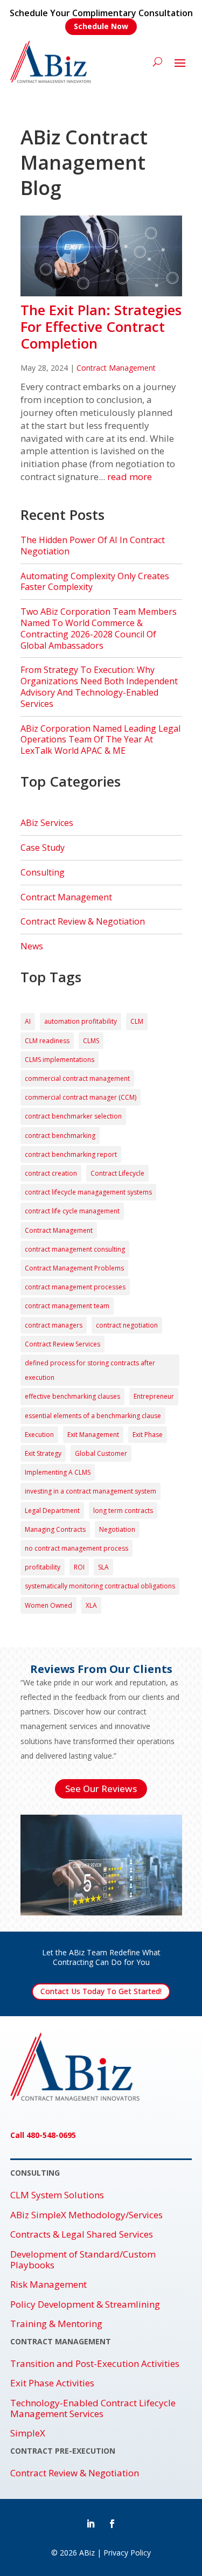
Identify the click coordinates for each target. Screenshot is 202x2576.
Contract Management (116, 368)
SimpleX (28, 2433)
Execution (39, 1435)
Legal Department (52, 1511)
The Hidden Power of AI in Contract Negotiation (93, 546)
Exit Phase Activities (52, 2383)
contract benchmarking (60, 1136)
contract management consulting (75, 1249)
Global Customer (101, 1453)
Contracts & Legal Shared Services (82, 2234)
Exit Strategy (43, 1453)
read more (130, 477)
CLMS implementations (60, 1060)
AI (28, 1021)
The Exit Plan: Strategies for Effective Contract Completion (101, 327)
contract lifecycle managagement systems (88, 1192)
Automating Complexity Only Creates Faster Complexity (95, 582)
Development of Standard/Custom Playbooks (83, 2260)
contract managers (54, 1325)
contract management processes (75, 1287)
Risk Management (48, 2285)
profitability (43, 1567)
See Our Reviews (101, 1789)
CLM (137, 1021)
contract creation (51, 1173)
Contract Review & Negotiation (83, 921)
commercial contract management (77, 1078)
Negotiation (117, 1529)
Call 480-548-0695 (43, 2135)
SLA (103, 1567)
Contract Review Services (62, 1344)
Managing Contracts (55, 1529)
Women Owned (48, 1605)
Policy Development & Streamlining (85, 2304)
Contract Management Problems (74, 1268)
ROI (79, 1567)
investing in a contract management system (90, 1491)
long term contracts (123, 1511)
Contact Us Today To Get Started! (101, 1991)
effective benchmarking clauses (72, 1396)
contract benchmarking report (71, 1154)
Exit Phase (148, 1435)
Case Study (43, 848)
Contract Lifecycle (117, 1173)
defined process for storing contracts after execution (90, 1370)
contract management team (67, 1306)
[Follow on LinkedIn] (90, 2524)
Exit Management (93, 1435)
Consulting (43, 872)
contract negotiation (127, 1325)
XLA (91, 1605)
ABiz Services (47, 823)
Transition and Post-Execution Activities (95, 2364)
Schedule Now (101, 26)
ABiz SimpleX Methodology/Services (86, 2215)
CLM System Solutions (57, 2195)
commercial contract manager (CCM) (81, 1097)
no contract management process (76, 1548)
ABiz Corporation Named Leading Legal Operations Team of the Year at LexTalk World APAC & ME (100, 740)
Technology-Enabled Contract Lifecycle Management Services (93, 2409)
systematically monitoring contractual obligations (100, 1586)
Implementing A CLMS (58, 1472)
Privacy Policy (127, 2553)
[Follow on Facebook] (112, 2524)
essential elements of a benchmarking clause (93, 1416)
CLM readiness (47, 1041)
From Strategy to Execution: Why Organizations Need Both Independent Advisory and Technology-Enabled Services (99, 686)
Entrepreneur (154, 1396)
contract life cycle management (72, 1211)
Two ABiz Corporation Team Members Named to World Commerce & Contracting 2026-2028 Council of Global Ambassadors (99, 628)
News (32, 946)
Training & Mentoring (56, 2324)
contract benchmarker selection (73, 1116)
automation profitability (81, 1021)
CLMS (91, 1041)
